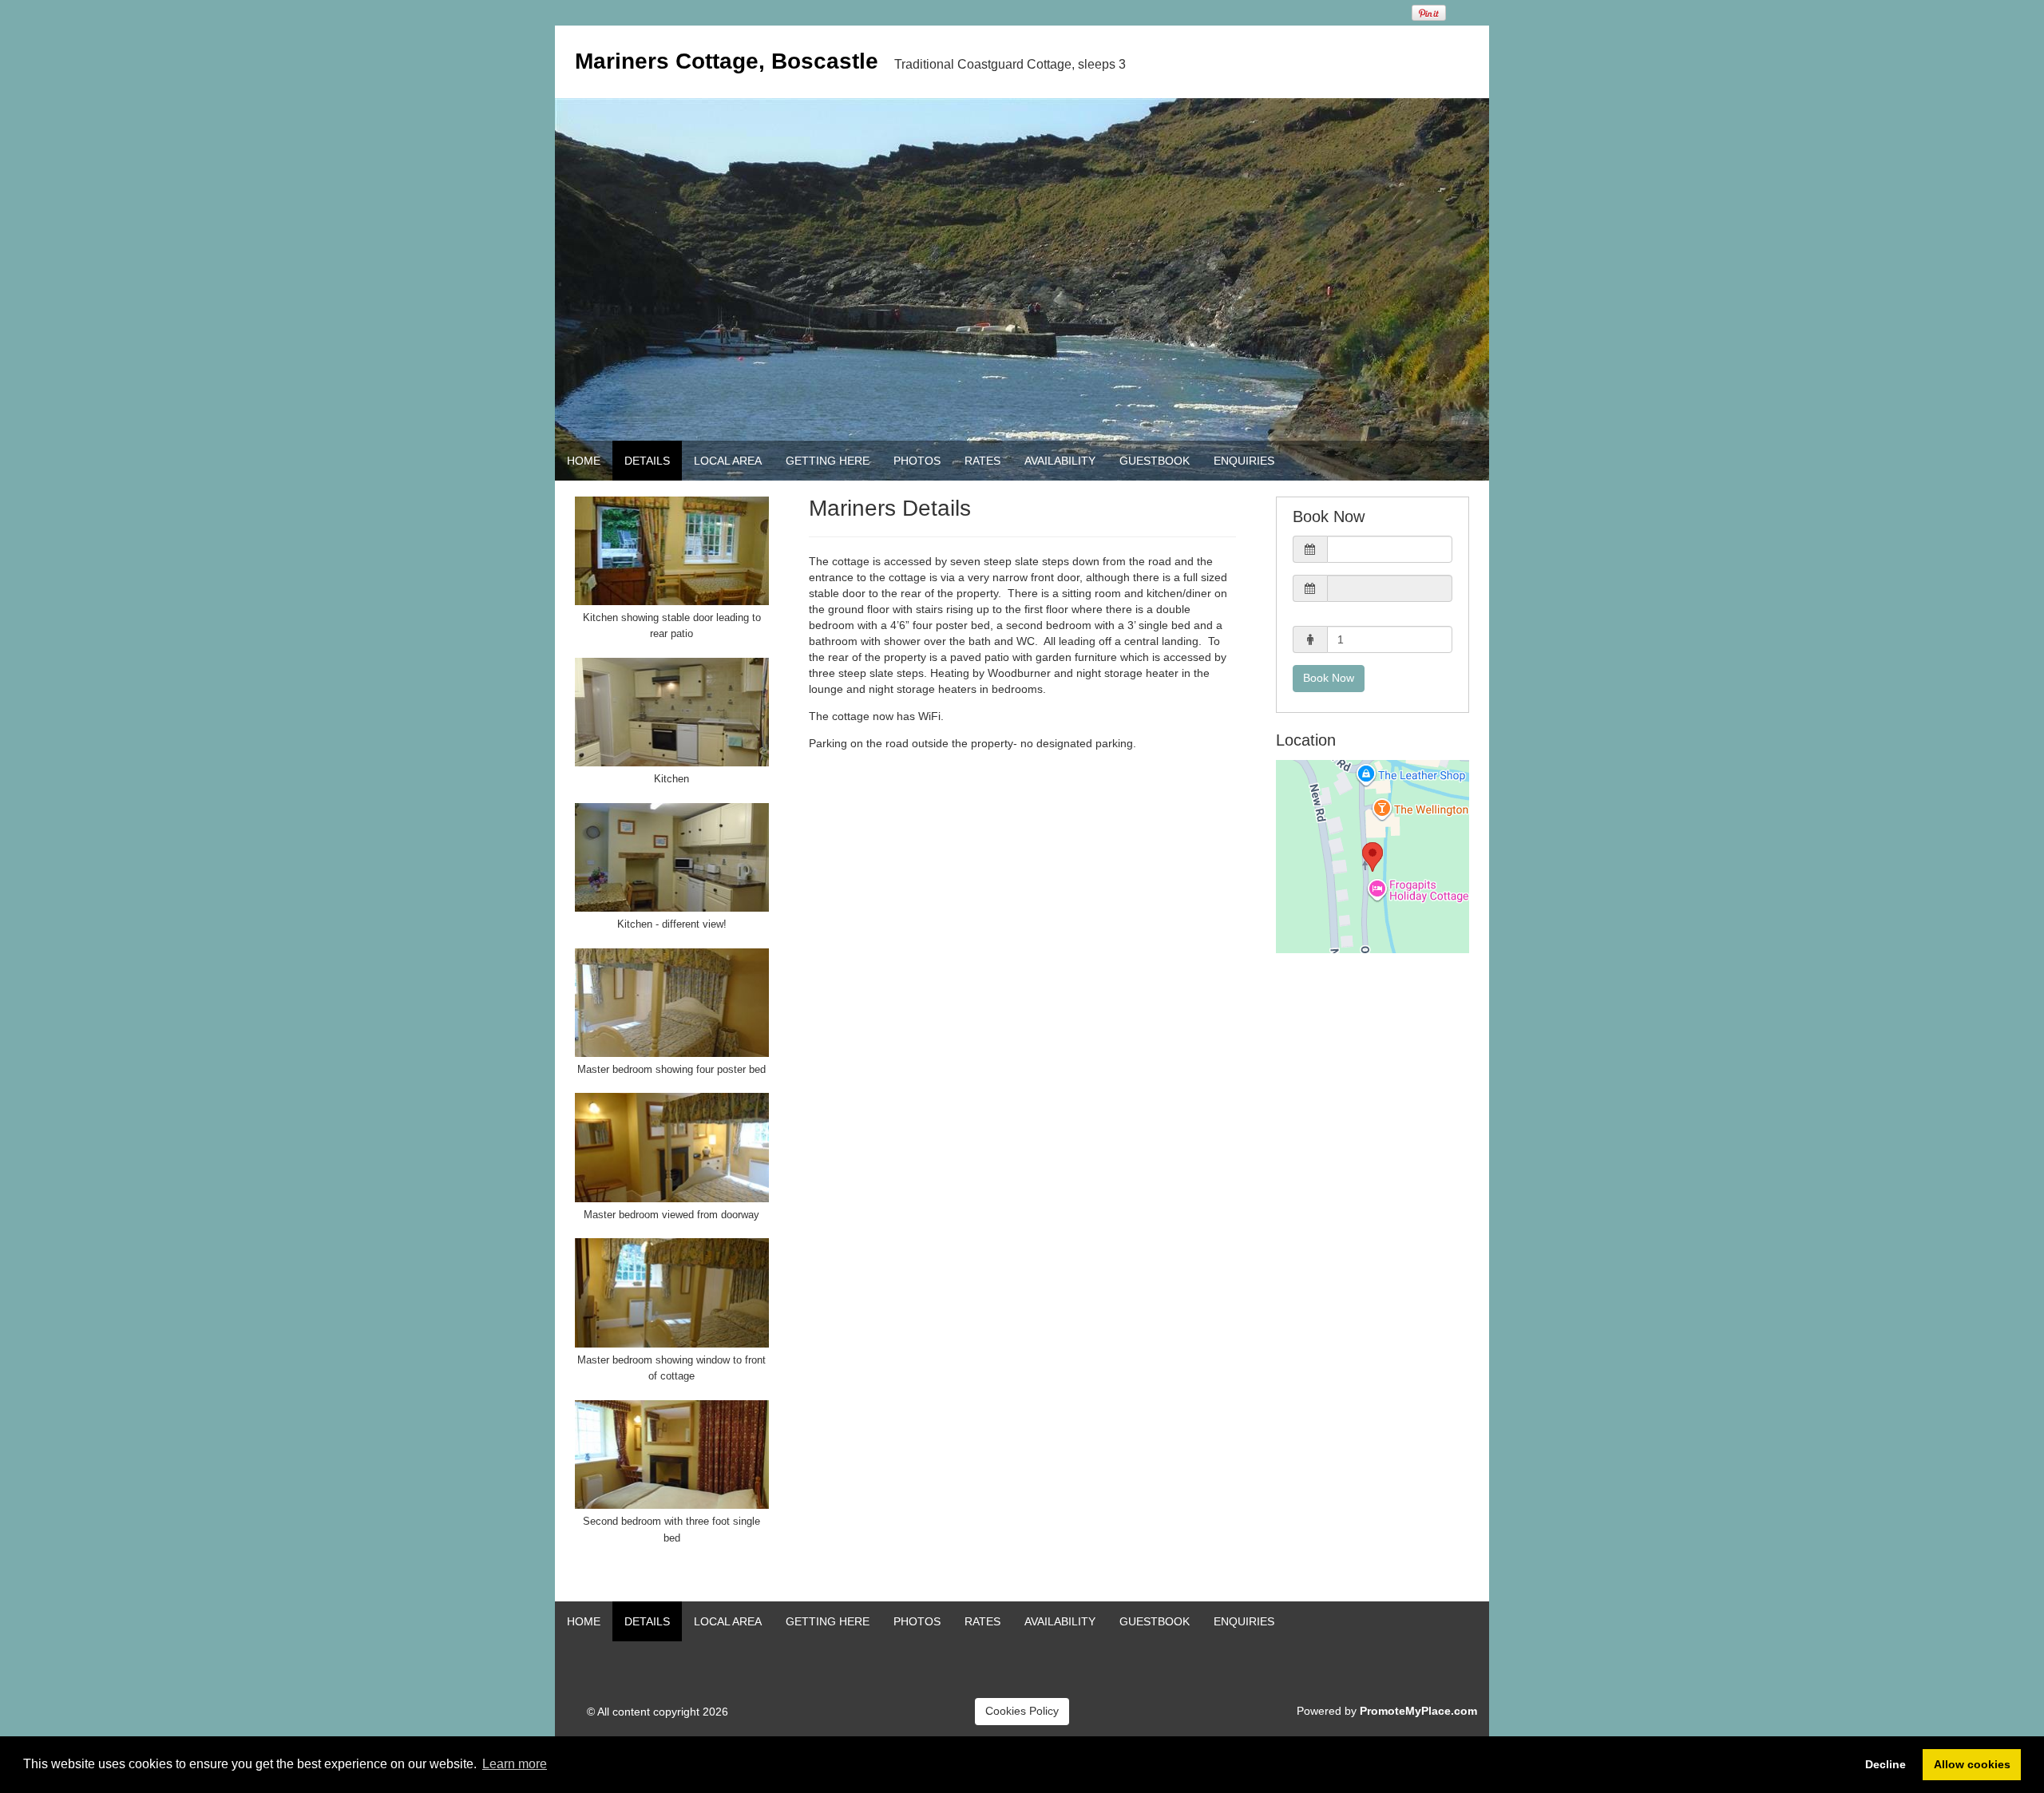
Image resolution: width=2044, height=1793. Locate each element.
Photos (917, 461)
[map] (1373, 857)
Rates (982, 461)
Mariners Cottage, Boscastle (727, 61)
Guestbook (1155, 461)
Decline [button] (1886, 1764)
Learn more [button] (515, 1764)
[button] (1373, 549)
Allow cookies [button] (1972, 1764)
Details (647, 461)
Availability (1060, 461)
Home (584, 461)
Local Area (728, 461)
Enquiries (1244, 461)
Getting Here (828, 461)
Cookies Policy (1022, 1711)
